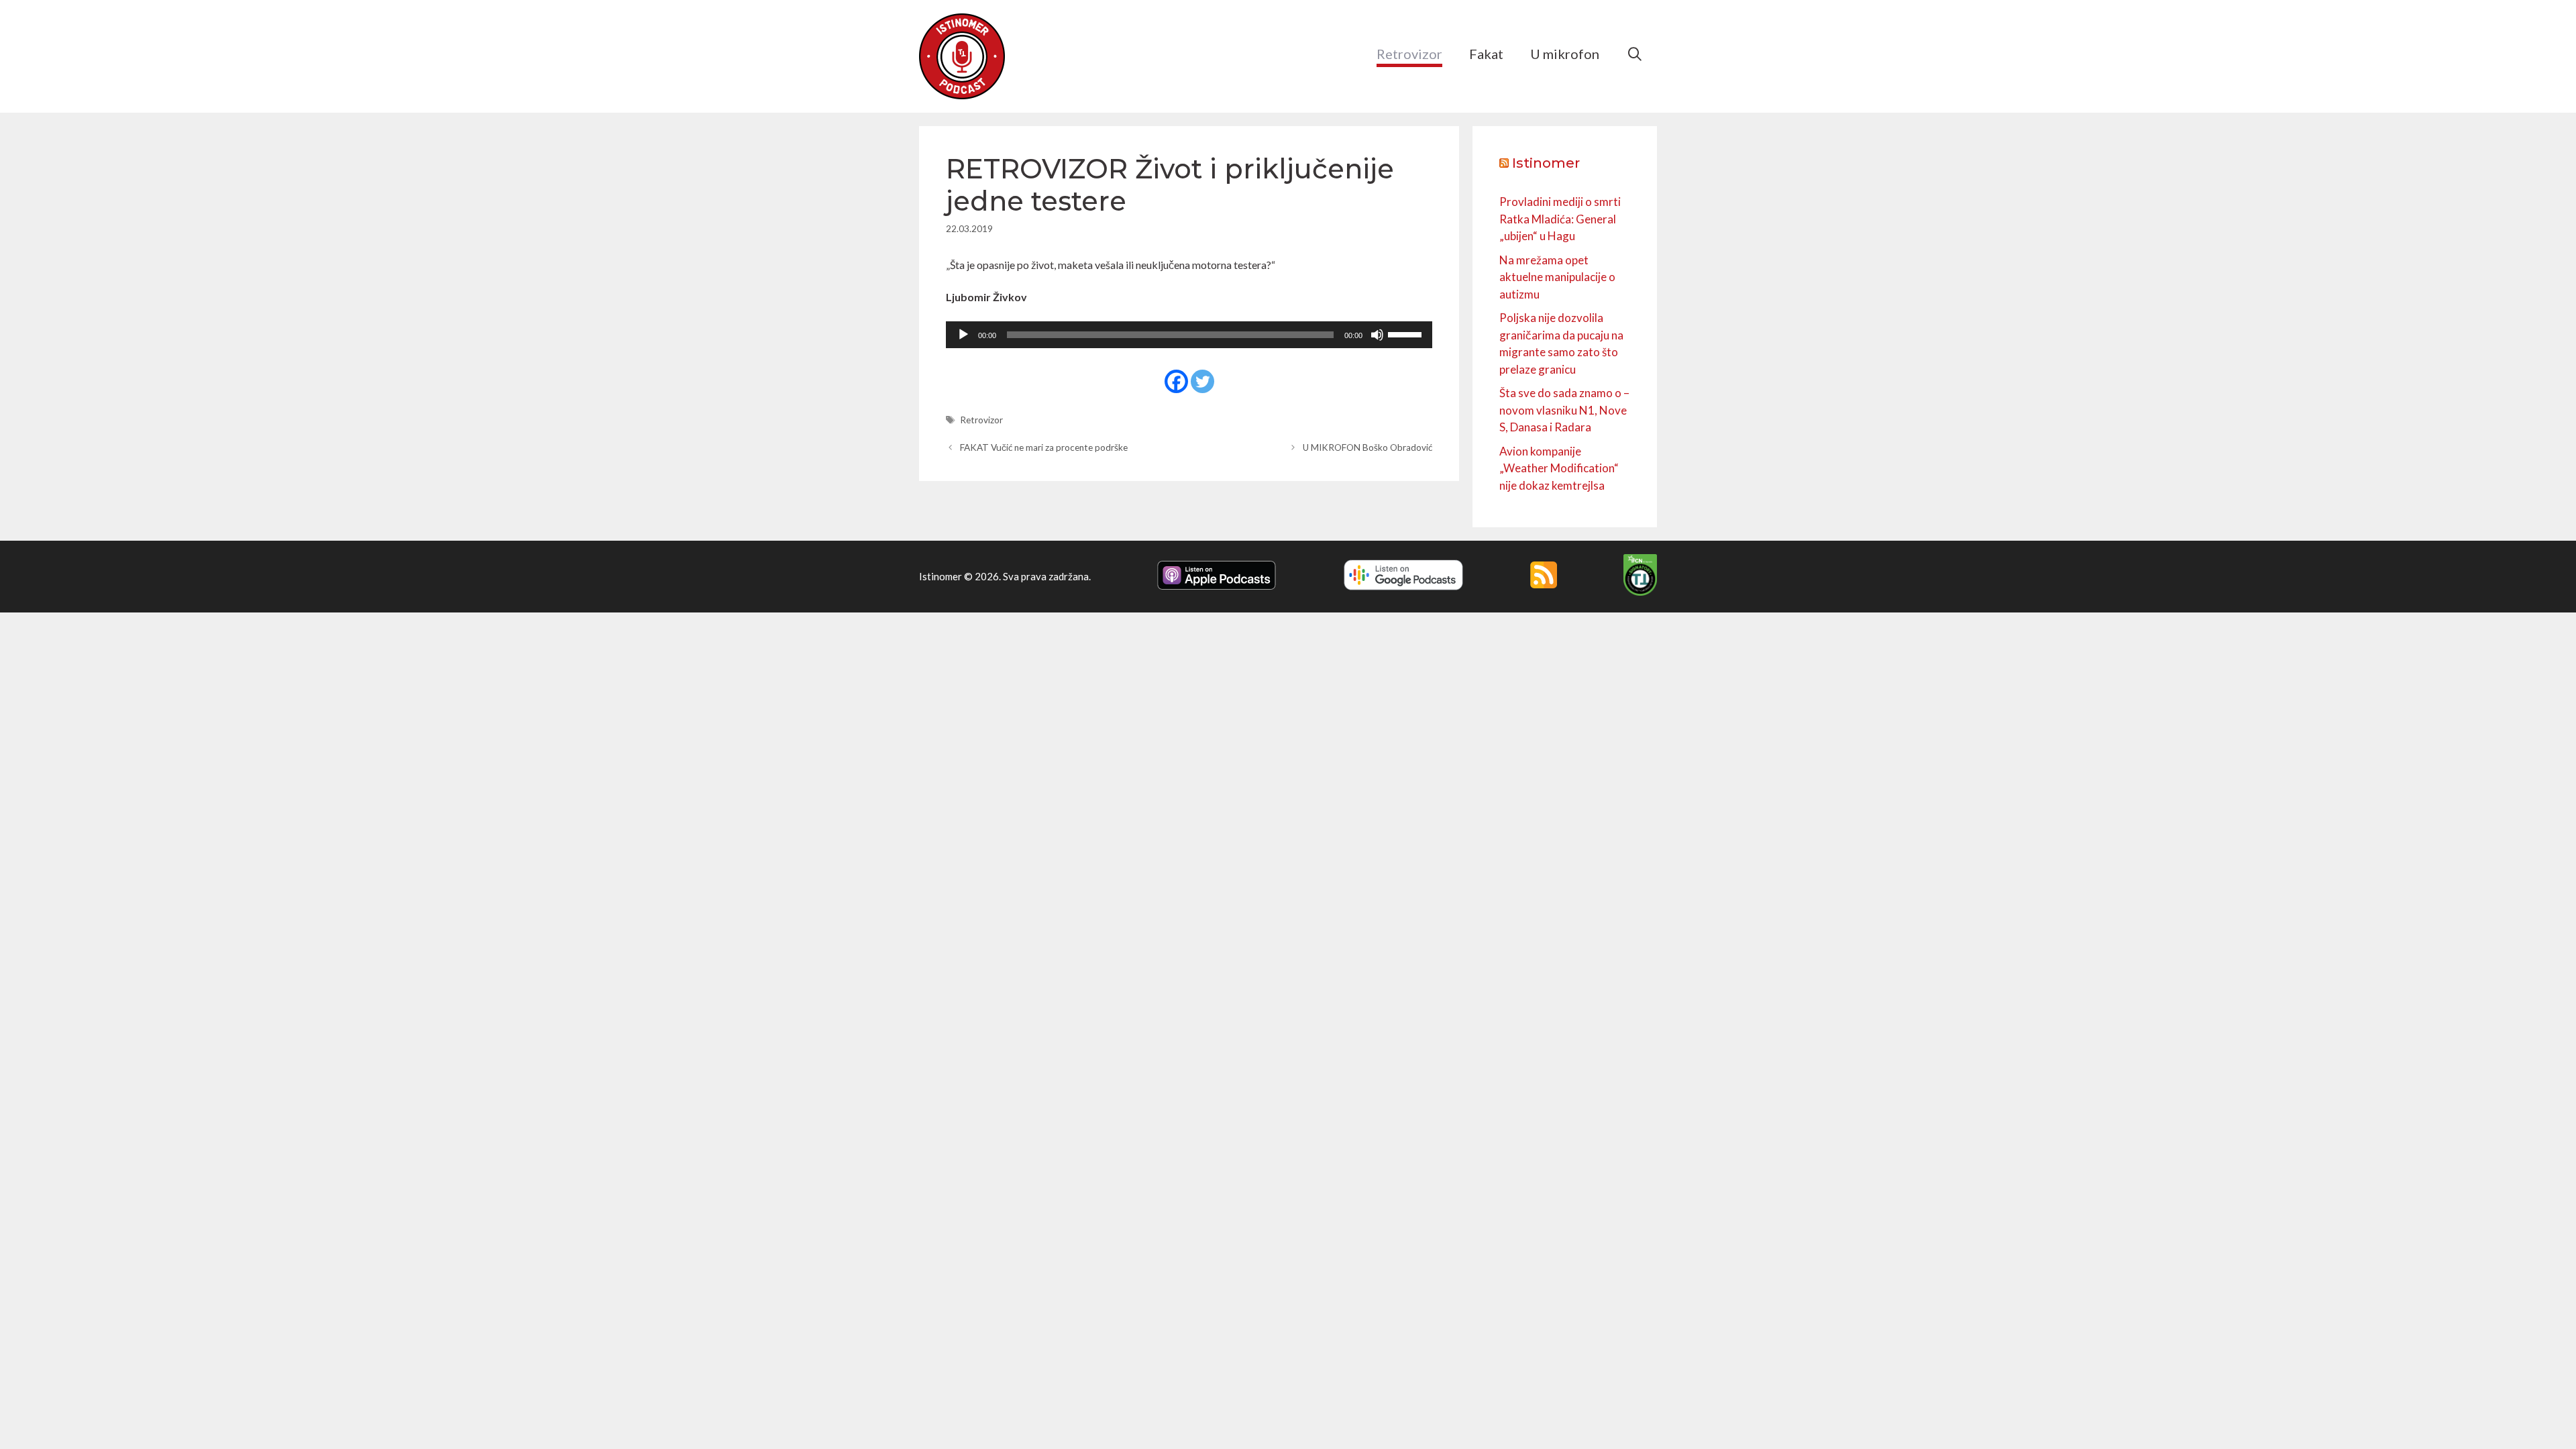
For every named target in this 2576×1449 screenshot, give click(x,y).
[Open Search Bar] (1635, 54)
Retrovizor (1409, 54)
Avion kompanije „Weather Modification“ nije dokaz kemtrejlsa (1559, 468)
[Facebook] (1176, 381)
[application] (1189, 335)
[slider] (1407, 333)
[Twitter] (1202, 381)
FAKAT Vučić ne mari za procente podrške (1044, 447)
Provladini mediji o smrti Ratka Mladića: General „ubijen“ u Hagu (1560, 219)
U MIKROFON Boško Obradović (1367, 447)
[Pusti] (963, 335)
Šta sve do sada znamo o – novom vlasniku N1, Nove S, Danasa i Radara (1564, 410)
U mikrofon (1565, 54)
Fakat (1486, 54)
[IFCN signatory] (1640, 592)
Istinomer (1546, 163)
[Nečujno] (1377, 335)
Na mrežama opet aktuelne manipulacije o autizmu (1557, 277)
